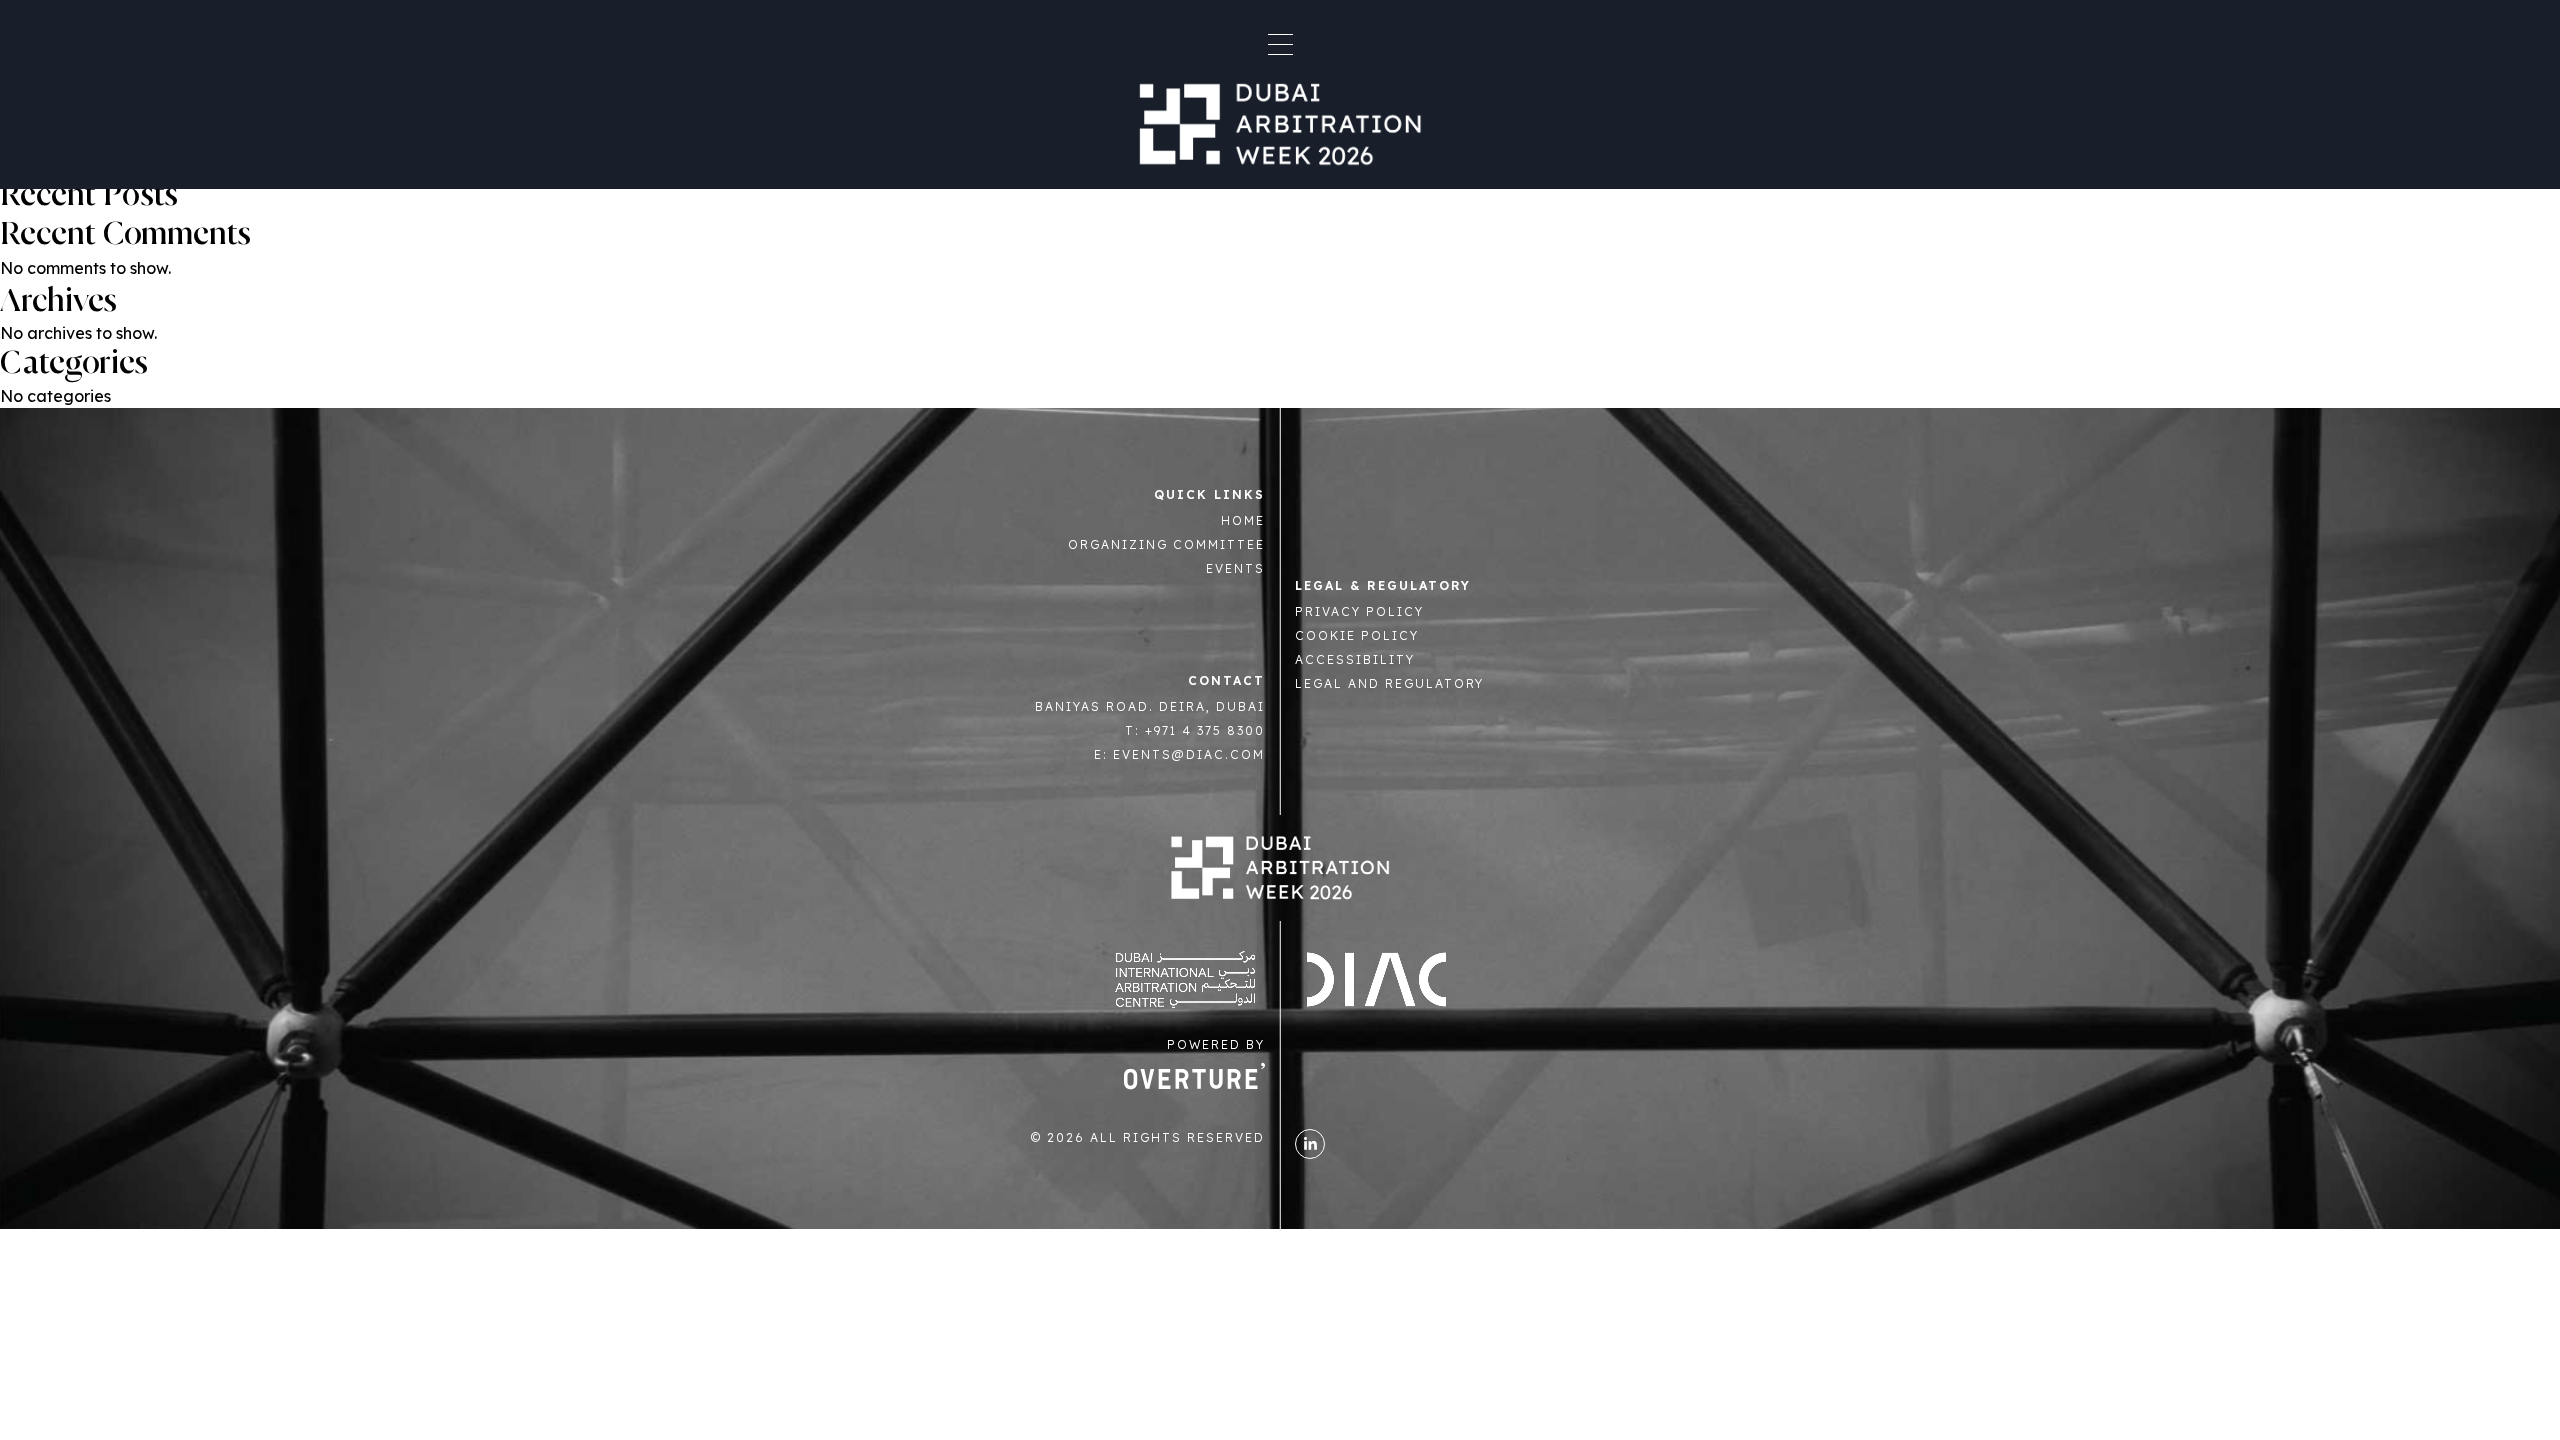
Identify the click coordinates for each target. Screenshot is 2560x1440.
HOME (1243, 520)
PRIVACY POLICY (1359, 611)
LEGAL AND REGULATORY (1389, 683)
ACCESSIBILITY (1355, 659)
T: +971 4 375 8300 (1195, 730)
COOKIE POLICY (1357, 635)
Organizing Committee (1166, 544)
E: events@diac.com (1179, 754)
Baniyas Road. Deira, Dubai (1150, 706)
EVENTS (1235, 568)
